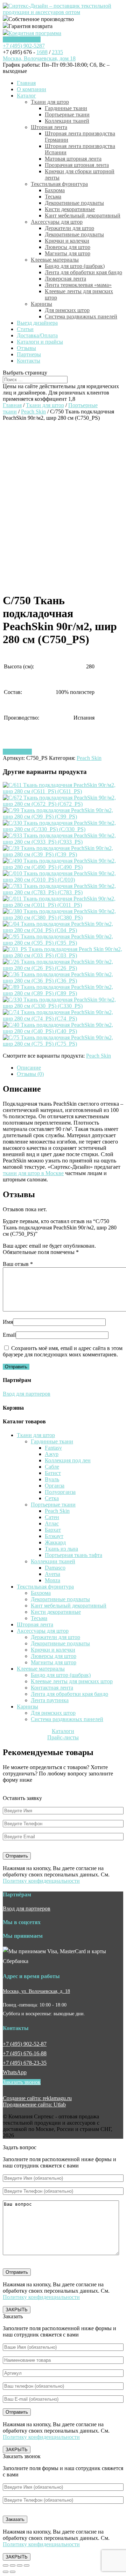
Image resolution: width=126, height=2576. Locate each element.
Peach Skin (33, 412)
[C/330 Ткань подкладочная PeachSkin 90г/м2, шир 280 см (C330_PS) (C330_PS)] (63, 1006)
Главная (26, 83)
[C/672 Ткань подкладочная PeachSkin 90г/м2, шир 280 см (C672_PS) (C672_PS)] (63, 804)
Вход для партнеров (27, 1394)
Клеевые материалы (55, 260)
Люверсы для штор (68, 247)
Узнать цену (17, 752)
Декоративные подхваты (74, 203)
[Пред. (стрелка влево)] (6, 2572)
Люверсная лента (65, 279)
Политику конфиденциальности (41, 1881)
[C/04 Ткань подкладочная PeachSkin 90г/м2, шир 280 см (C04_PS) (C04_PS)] (63, 930)
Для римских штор (67, 310)
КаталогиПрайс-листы (63, 1734)
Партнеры (29, 354)
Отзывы (26, 348)
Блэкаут (54, 1536)
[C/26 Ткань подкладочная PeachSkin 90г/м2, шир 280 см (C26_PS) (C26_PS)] (63, 968)
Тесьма (53, 197)
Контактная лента (52, 1688)
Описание (29, 1068)
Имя (8, 1322)
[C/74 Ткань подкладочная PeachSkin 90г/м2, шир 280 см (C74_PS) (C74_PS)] (63, 1019)
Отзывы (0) (30, 1074)
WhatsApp (15, 2072)
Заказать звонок (22, 39)
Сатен (52, 1517)
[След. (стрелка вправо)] (13, 2572)
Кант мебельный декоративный (83, 215)
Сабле (52, 1467)
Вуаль (52, 1479)
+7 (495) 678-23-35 (25, 2063)
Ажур (52, 1454)
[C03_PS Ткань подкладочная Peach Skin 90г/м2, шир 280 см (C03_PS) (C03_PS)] (63, 955)
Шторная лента (49, 127)
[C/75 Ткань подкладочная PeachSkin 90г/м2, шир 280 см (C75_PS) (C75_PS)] (63, 1044)
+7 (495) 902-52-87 (25, 2044)
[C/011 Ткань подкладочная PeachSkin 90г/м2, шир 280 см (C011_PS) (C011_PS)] (63, 905)
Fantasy (53, 1448)
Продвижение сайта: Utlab (34, 2105)
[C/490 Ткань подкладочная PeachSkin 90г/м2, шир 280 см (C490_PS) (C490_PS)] (63, 867)
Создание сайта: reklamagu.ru (37, 2098)
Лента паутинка (50, 1700)
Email (9, 1335)
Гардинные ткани (66, 108)
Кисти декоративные (70, 209)
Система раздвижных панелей (81, 316)
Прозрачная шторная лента (77, 165)
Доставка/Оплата (37, 335)
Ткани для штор (50, 102)
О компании (31, 89)
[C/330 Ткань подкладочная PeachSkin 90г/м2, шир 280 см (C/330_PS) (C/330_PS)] (63, 829)
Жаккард (55, 1542)
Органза (55, 1486)
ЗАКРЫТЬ (17, 2310)
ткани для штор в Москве (33, 1173)
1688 (42, 52)
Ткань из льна (61, 1549)
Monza (52, 1580)
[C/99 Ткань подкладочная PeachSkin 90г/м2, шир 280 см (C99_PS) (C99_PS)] (63, 817)
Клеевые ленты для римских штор (72, 1681)
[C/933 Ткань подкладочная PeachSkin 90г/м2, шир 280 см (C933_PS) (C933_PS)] (63, 842)
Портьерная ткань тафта (73, 1555)
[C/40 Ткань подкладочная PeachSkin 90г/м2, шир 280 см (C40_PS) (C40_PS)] (63, 1031)
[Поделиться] (13, 2565)
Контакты (29, 361)
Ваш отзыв (18, 1264)
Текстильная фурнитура (59, 184)
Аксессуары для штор (57, 222)
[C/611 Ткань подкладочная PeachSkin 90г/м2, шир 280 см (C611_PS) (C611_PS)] (63, 791)
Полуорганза (60, 1492)
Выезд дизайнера (37, 323)
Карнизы (41, 304)
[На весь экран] (20, 2565)
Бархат (53, 1530)
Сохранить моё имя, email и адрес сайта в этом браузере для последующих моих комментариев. (63, 1351)
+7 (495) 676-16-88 (25, 2053)
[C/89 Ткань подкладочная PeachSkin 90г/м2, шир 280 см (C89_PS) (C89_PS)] (63, 993)
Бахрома (55, 190)
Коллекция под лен (68, 1460)
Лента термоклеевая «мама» (78, 285)
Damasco (55, 1568)
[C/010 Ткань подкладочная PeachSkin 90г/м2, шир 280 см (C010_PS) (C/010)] (63, 880)
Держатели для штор (69, 228)
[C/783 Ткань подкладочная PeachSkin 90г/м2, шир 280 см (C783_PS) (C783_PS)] (63, 892)
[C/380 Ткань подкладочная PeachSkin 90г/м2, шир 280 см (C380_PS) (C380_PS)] (63, 918)
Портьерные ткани (67, 114)
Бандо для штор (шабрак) (75, 266)
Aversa (52, 1574)
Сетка (52, 1498)
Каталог (26, 96)
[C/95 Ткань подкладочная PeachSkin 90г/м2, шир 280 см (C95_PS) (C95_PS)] (63, 943)
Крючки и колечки (67, 241)
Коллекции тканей (67, 121)
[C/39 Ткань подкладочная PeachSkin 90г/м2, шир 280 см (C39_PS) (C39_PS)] (63, 854)
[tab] (70, 1068)
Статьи (25, 329)
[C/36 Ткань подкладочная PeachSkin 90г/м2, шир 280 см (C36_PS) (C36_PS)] (63, 981)
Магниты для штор (68, 253)
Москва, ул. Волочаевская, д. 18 (36, 1991)
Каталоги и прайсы (40, 342)
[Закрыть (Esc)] (6, 2565)
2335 (57, 52)
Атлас (52, 1523)
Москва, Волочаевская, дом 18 (39, 58)
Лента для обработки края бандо (83, 272)
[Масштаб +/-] (27, 2565)
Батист (53, 1473)
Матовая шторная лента (73, 159)
